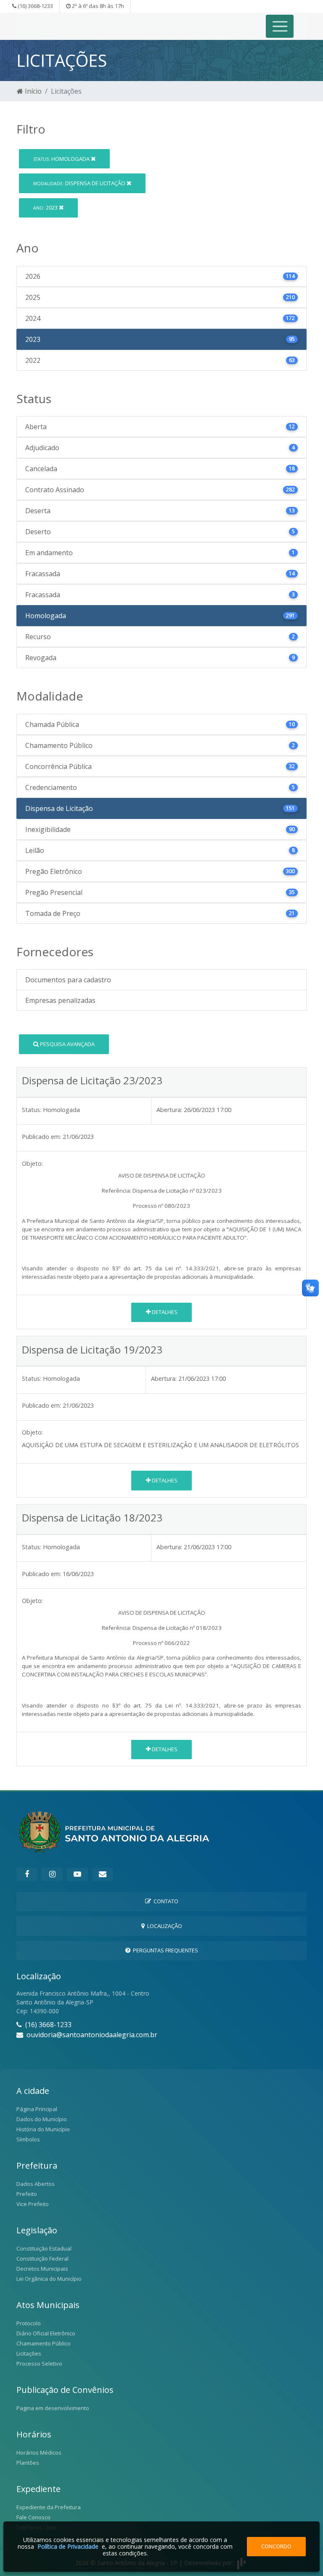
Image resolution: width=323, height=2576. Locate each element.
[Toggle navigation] (280, 26)
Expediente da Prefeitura (49, 2507)
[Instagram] (52, 1874)
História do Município (43, 2129)
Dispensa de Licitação (80, 183)
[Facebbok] (27, 1874)
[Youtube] (77, 1874)
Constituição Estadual (44, 2248)
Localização (163, 1926)
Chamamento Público (44, 2343)
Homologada (62, 159)
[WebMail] (103, 1874)
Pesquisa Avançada (67, 1044)
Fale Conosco (33, 2517)
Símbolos (28, 2139)
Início (32, 91)
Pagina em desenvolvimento (53, 2408)
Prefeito (27, 2194)
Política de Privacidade (68, 2546)
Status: (32, 1110)
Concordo (276, 2546)
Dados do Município (42, 2119)
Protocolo (29, 2323)
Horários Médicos (39, 2453)
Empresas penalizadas (60, 1000)
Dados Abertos (36, 2184)
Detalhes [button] (164, 1312)
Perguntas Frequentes (164, 1950)
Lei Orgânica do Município (49, 2279)
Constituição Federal (42, 2259)
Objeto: (32, 1163)
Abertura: (169, 1110)
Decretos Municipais (42, 2269)
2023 (46, 207)
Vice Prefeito (33, 2204)
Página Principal (37, 2109)
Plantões (28, 2463)
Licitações (29, 2353)
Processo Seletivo (39, 2364)
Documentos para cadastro (68, 980)
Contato (165, 1901)
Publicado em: (41, 1137)
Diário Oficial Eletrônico (46, 2333)
